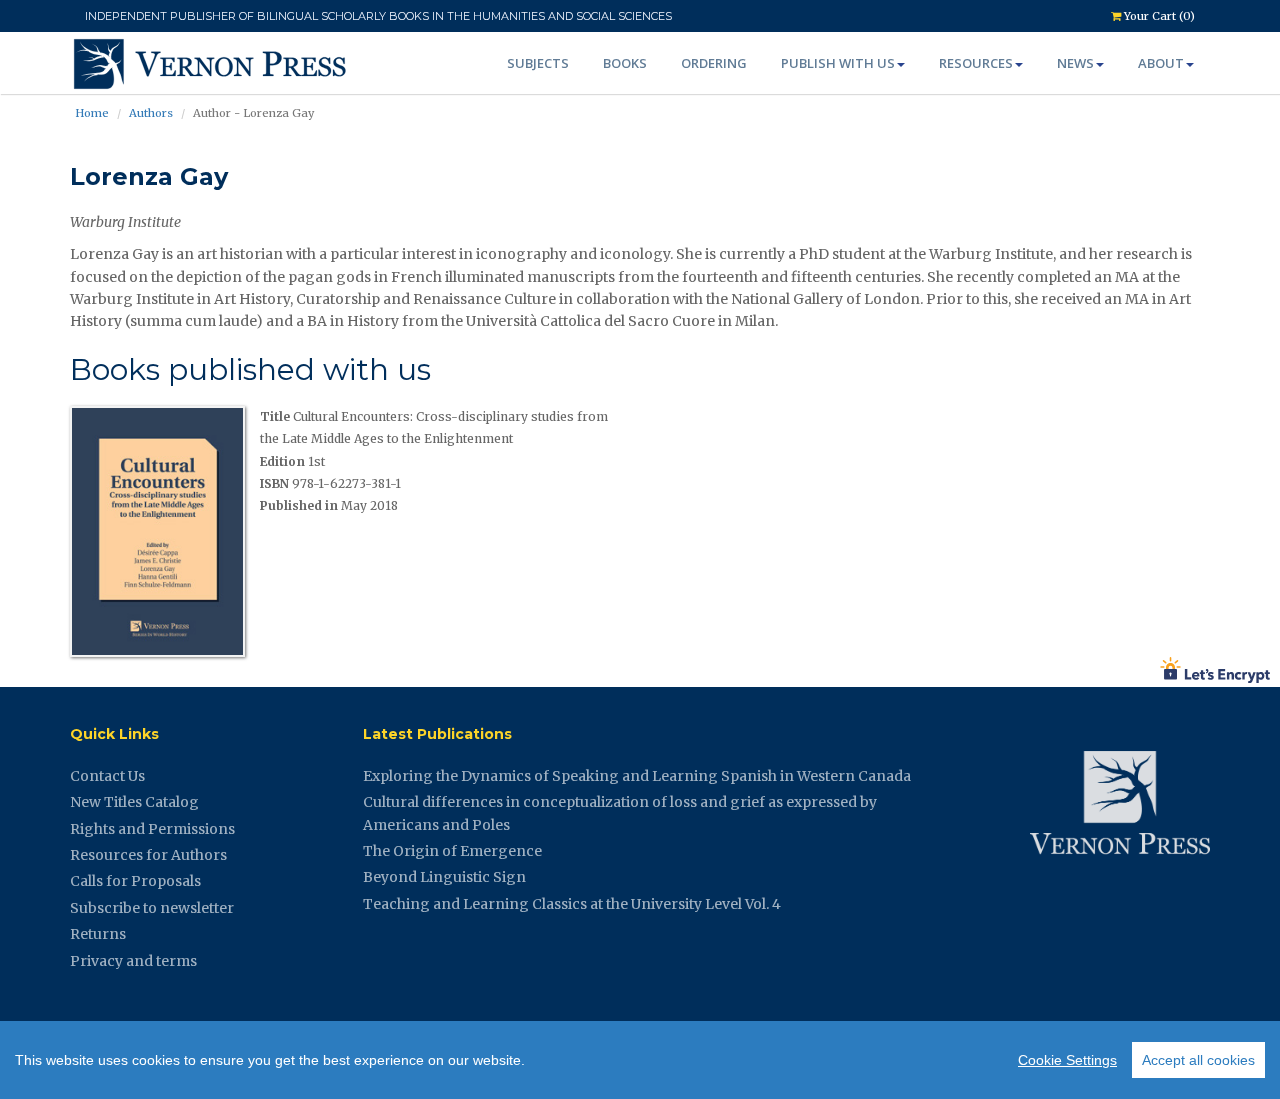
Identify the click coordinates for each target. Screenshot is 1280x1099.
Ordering (714, 63)
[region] (640, 1060)
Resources (976, 63)
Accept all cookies (1198, 1060)
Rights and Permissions (152, 829)
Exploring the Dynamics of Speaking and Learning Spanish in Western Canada (637, 776)
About (1161, 63)
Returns (98, 934)
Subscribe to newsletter (152, 908)
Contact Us (107, 776)
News (1075, 63)
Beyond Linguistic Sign (444, 877)
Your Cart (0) (1158, 16)
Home (92, 113)
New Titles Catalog (134, 802)
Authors (151, 113)
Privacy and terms (133, 961)
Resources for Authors (148, 855)
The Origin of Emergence (452, 851)
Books (625, 63)
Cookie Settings (1067, 1060)
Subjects (538, 63)
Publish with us (838, 63)
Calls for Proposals (135, 881)
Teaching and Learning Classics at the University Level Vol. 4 (572, 904)
